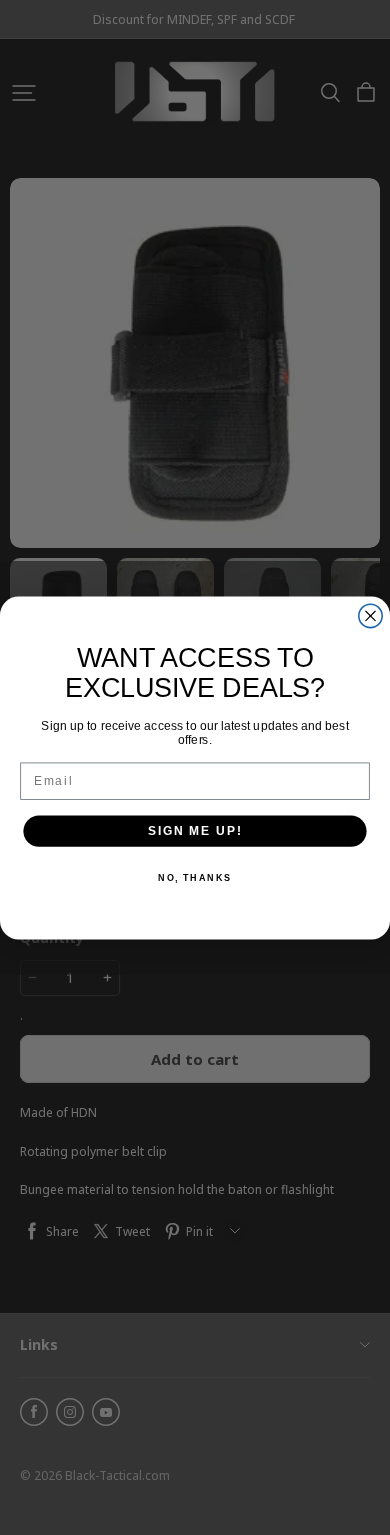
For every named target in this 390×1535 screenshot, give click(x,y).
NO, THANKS (195, 877)
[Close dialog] (370, 615)
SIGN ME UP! (195, 830)
